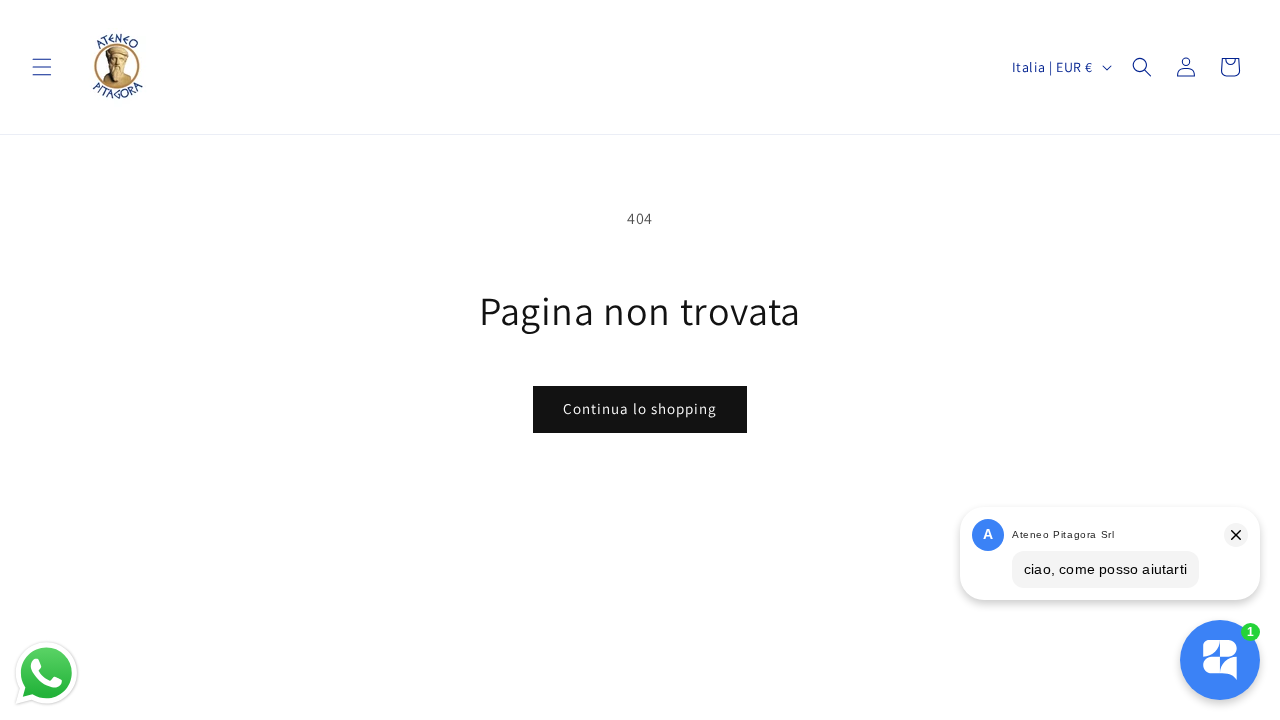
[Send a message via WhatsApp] (46, 673)
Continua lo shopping (640, 408)
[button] (42, 67)
